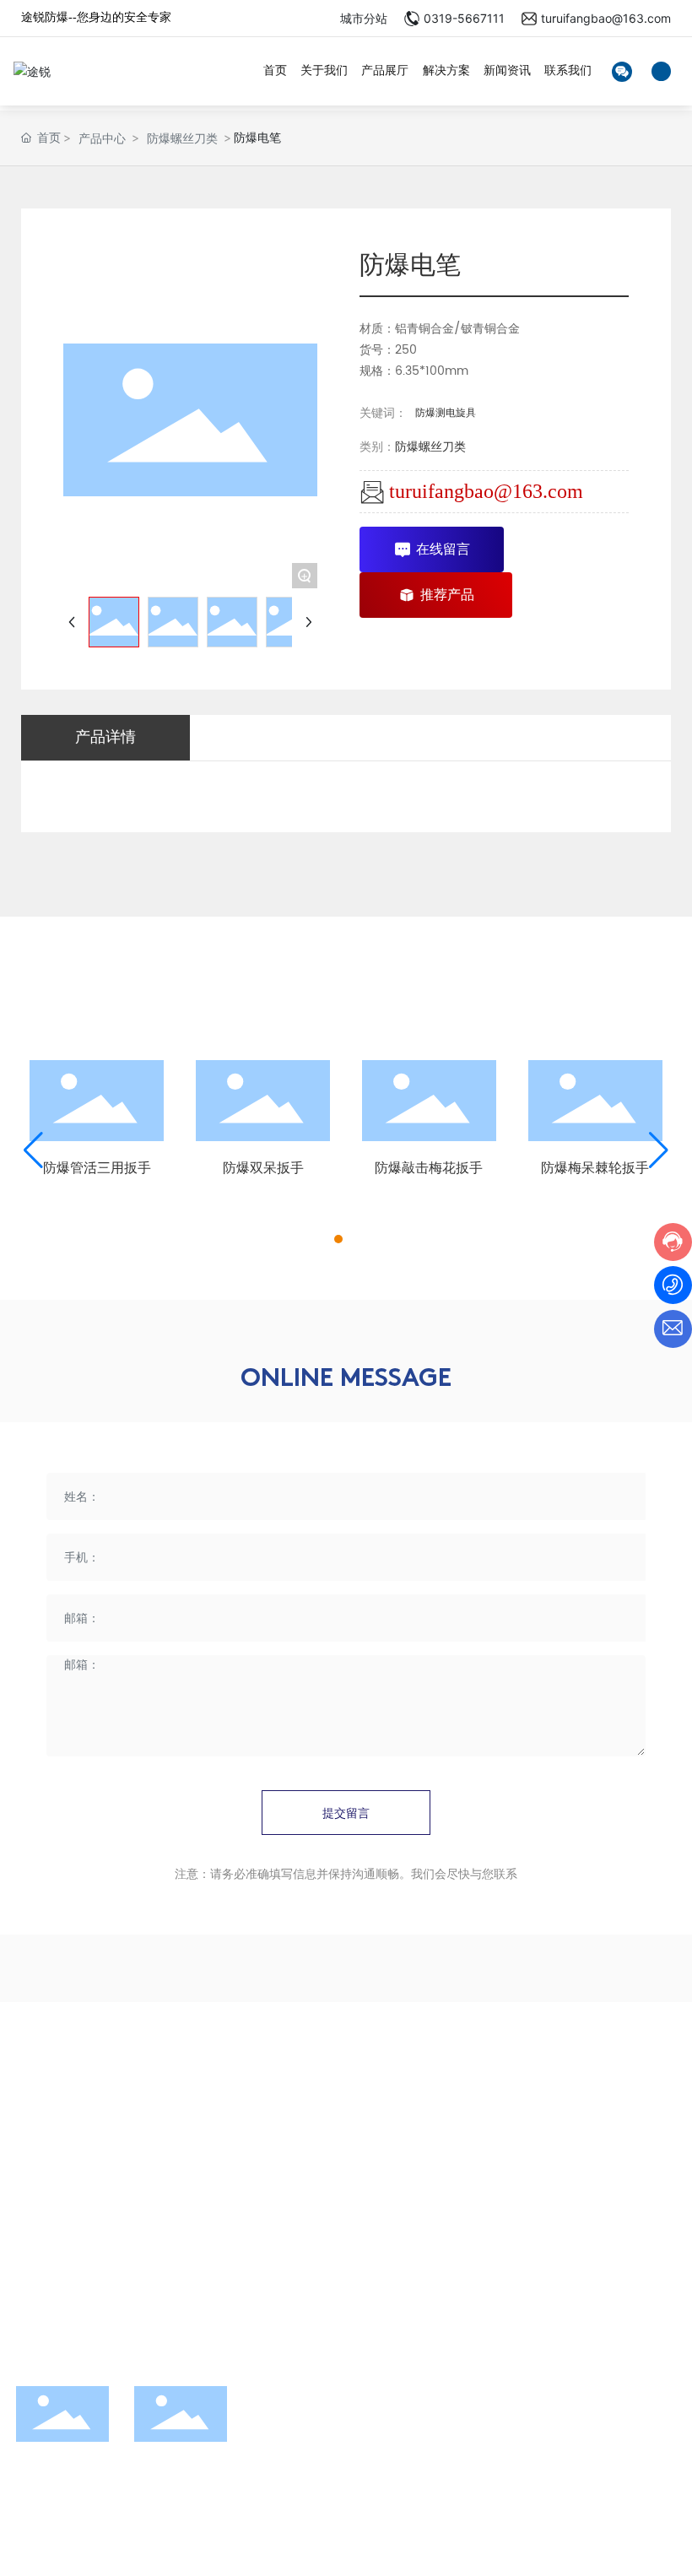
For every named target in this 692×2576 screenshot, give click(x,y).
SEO (150, 2535)
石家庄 (116, 2535)
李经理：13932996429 (108, 2160)
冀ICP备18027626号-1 (334, 2518)
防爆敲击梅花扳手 (429, 1168)
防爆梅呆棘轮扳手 (595, 1168)
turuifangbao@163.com (606, 18)
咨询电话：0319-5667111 (113, 2198)
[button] (338, 1239)
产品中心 (102, 138)
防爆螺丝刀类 (182, 138)
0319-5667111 (464, 18)
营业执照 (189, 2535)
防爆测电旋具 (446, 413)
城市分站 (364, 18)
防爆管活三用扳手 (97, 1168)
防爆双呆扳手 (263, 1168)
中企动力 (78, 2535)
